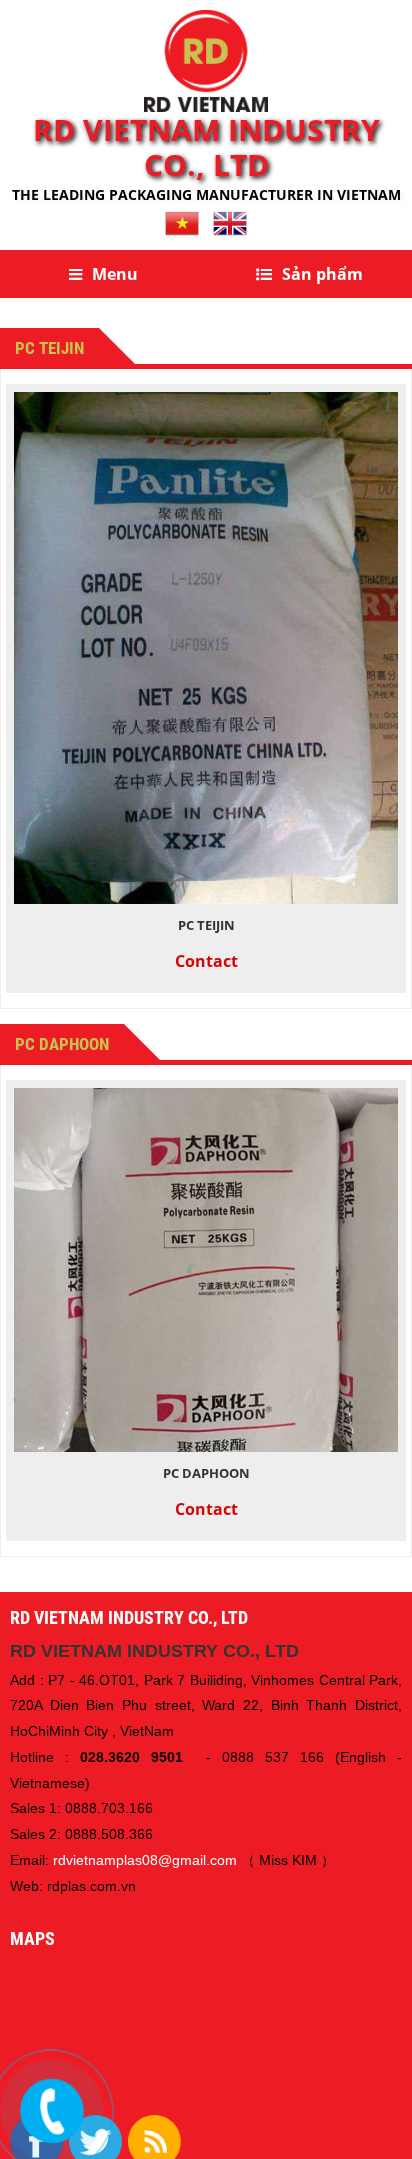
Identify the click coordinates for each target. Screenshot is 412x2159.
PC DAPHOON (206, 1473)
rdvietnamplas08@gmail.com (145, 1860)
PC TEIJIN (206, 925)
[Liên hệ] (51, 2111)
